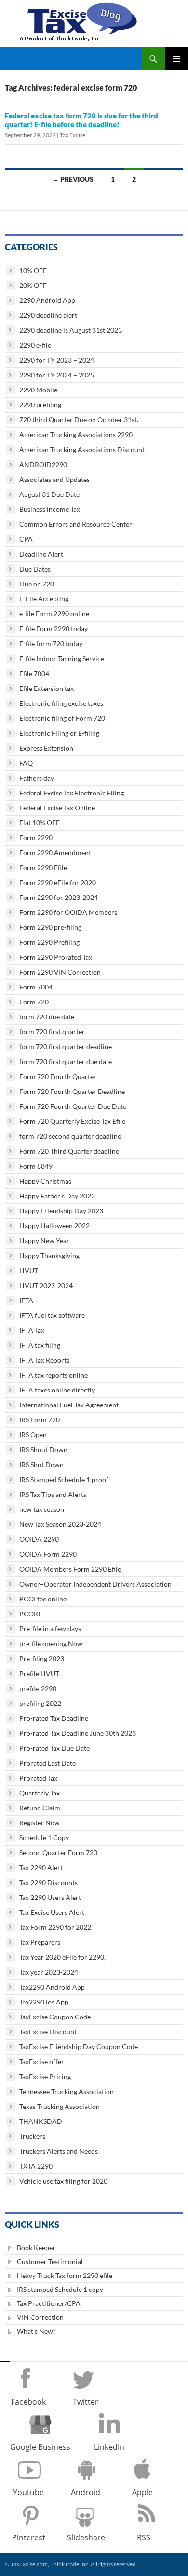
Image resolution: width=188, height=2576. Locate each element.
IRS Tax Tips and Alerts (53, 1494)
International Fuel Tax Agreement (69, 1405)
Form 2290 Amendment (55, 852)
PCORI (30, 1614)
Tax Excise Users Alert (52, 1912)
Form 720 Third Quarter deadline (69, 1151)
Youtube (28, 2492)
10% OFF (33, 270)
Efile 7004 (34, 673)
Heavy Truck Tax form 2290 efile (65, 2275)
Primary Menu (176, 59)
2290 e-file (35, 345)
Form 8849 (36, 1166)
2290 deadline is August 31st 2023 (71, 330)
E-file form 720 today (51, 644)
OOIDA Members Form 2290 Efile (70, 1569)
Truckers (32, 2136)
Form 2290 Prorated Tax (56, 957)
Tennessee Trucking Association (67, 2091)
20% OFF (33, 285)
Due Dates (35, 569)
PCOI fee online (43, 1599)
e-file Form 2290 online (54, 614)
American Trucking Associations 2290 (76, 435)
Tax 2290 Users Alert (50, 1897)
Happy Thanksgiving (49, 1255)
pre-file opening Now (51, 1644)
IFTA (26, 1300)
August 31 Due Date (49, 494)
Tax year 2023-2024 (49, 1972)
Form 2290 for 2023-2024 (59, 897)
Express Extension (46, 748)
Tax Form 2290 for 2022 (55, 1927)
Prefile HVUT (39, 1673)
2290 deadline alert (48, 315)
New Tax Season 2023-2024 (60, 1524)
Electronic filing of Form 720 (62, 718)
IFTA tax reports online (54, 1375)
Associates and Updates (54, 479)
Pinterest (29, 2537)
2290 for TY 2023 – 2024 (57, 360)
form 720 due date (47, 1017)
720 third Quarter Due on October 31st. (79, 420)
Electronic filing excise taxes (61, 703)
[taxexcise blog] (79, 20)
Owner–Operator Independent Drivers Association (95, 1584)
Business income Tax (50, 509)
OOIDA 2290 (39, 1539)
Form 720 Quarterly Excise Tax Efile (72, 1121)
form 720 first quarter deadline (66, 1047)
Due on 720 (37, 584)
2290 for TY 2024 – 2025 (57, 375)
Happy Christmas (45, 1181)
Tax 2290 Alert (41, 1867)
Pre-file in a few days (50, 1629)
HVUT (29, 1270)
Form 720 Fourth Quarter (58, 1076)
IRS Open (33, 1435)
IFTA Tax (32, 1330)
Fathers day (37, 778)
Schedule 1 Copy (44, 1838)
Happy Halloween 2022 (54, 1226)
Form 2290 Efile (43, 867)
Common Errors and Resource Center (76, 524)
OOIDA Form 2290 (48, 1554)
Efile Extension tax (47, 688)
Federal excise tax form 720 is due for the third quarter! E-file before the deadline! (81, 120)
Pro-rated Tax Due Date (54, 1748)
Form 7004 (36, 987)
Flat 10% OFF (40, 823)
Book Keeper (36, 2247)
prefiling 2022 (40, 1703)
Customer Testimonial (50, 2261)
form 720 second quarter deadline (70, 1136)
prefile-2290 (38, 1688)
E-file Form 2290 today (54, 629)
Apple (142, 2492)
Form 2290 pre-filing (50, 927)
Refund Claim (40, 1808)
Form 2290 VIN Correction (60, 972)
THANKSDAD (41, 2121)
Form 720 (34, 1002)
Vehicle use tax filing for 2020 (63, 2181)
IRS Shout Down (43, 1450)
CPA (26, 539)
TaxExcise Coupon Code (55, 2017)
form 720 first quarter (52, 1032)
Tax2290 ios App (44, 2002)
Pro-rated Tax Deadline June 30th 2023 (78, 1733)
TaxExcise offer (42, 2062)
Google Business (40, 2447)
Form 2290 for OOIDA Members (68, 912)
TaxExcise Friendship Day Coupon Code (79, 2047)
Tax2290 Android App (52, 1987)
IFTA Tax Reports (44, 1360)
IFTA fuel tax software (52, 1315)
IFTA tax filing (40, 1345)
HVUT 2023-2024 (46, 1285)
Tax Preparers (40, 1942)
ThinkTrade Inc (69, 2564)
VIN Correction (40, 2317)
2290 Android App (47, 300)
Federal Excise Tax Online (57, 808)
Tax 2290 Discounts (48, 1882)
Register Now (40, 1823)
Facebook (28, 2402)
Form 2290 (36, 838)
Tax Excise (73, 135)
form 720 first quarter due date (66, 1061)
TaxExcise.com (29, 2564)
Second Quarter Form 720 (58, 1853)
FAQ (26, 763)
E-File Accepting (44, 599)
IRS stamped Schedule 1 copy (60, 2289)
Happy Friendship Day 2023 (61, 1211)
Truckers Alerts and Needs (59, 2151)
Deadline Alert (41, 554)
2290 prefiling (40, 405)
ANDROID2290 (43, 464)
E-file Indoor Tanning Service (62, 658)
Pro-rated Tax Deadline (54, 1718)
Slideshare (86, 2537)
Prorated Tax (38, 1778)
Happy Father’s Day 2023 (57, 1196)
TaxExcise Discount (48, 2032)
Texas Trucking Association (60, 2106)
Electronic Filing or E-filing (59, 733)
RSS (144, 2537)
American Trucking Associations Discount (82, 449)
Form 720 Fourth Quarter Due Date (73, 1106)
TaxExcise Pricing (45, 2076)
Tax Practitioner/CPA (49, 2303)
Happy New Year (44, 1241)
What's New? (36, 2331)
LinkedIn (109, 2447)
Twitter (86, 2402)
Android (86, 2492)
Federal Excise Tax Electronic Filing (72, 793)
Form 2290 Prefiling (49, 942)
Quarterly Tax (40, 1793)
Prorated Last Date (47, 1763)
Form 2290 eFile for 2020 (58, 882)
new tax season (42, 1509)
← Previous (73, 179)
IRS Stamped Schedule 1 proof (64, 1479)
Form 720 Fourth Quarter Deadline (72, 1091)
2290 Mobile (38, 390)
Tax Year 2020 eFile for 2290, (62, 1957)
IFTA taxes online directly (57, 1390)
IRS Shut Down (41, 1464)
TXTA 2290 (36, 2166)
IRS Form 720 (40, 1420)
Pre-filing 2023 (42, 1659)
